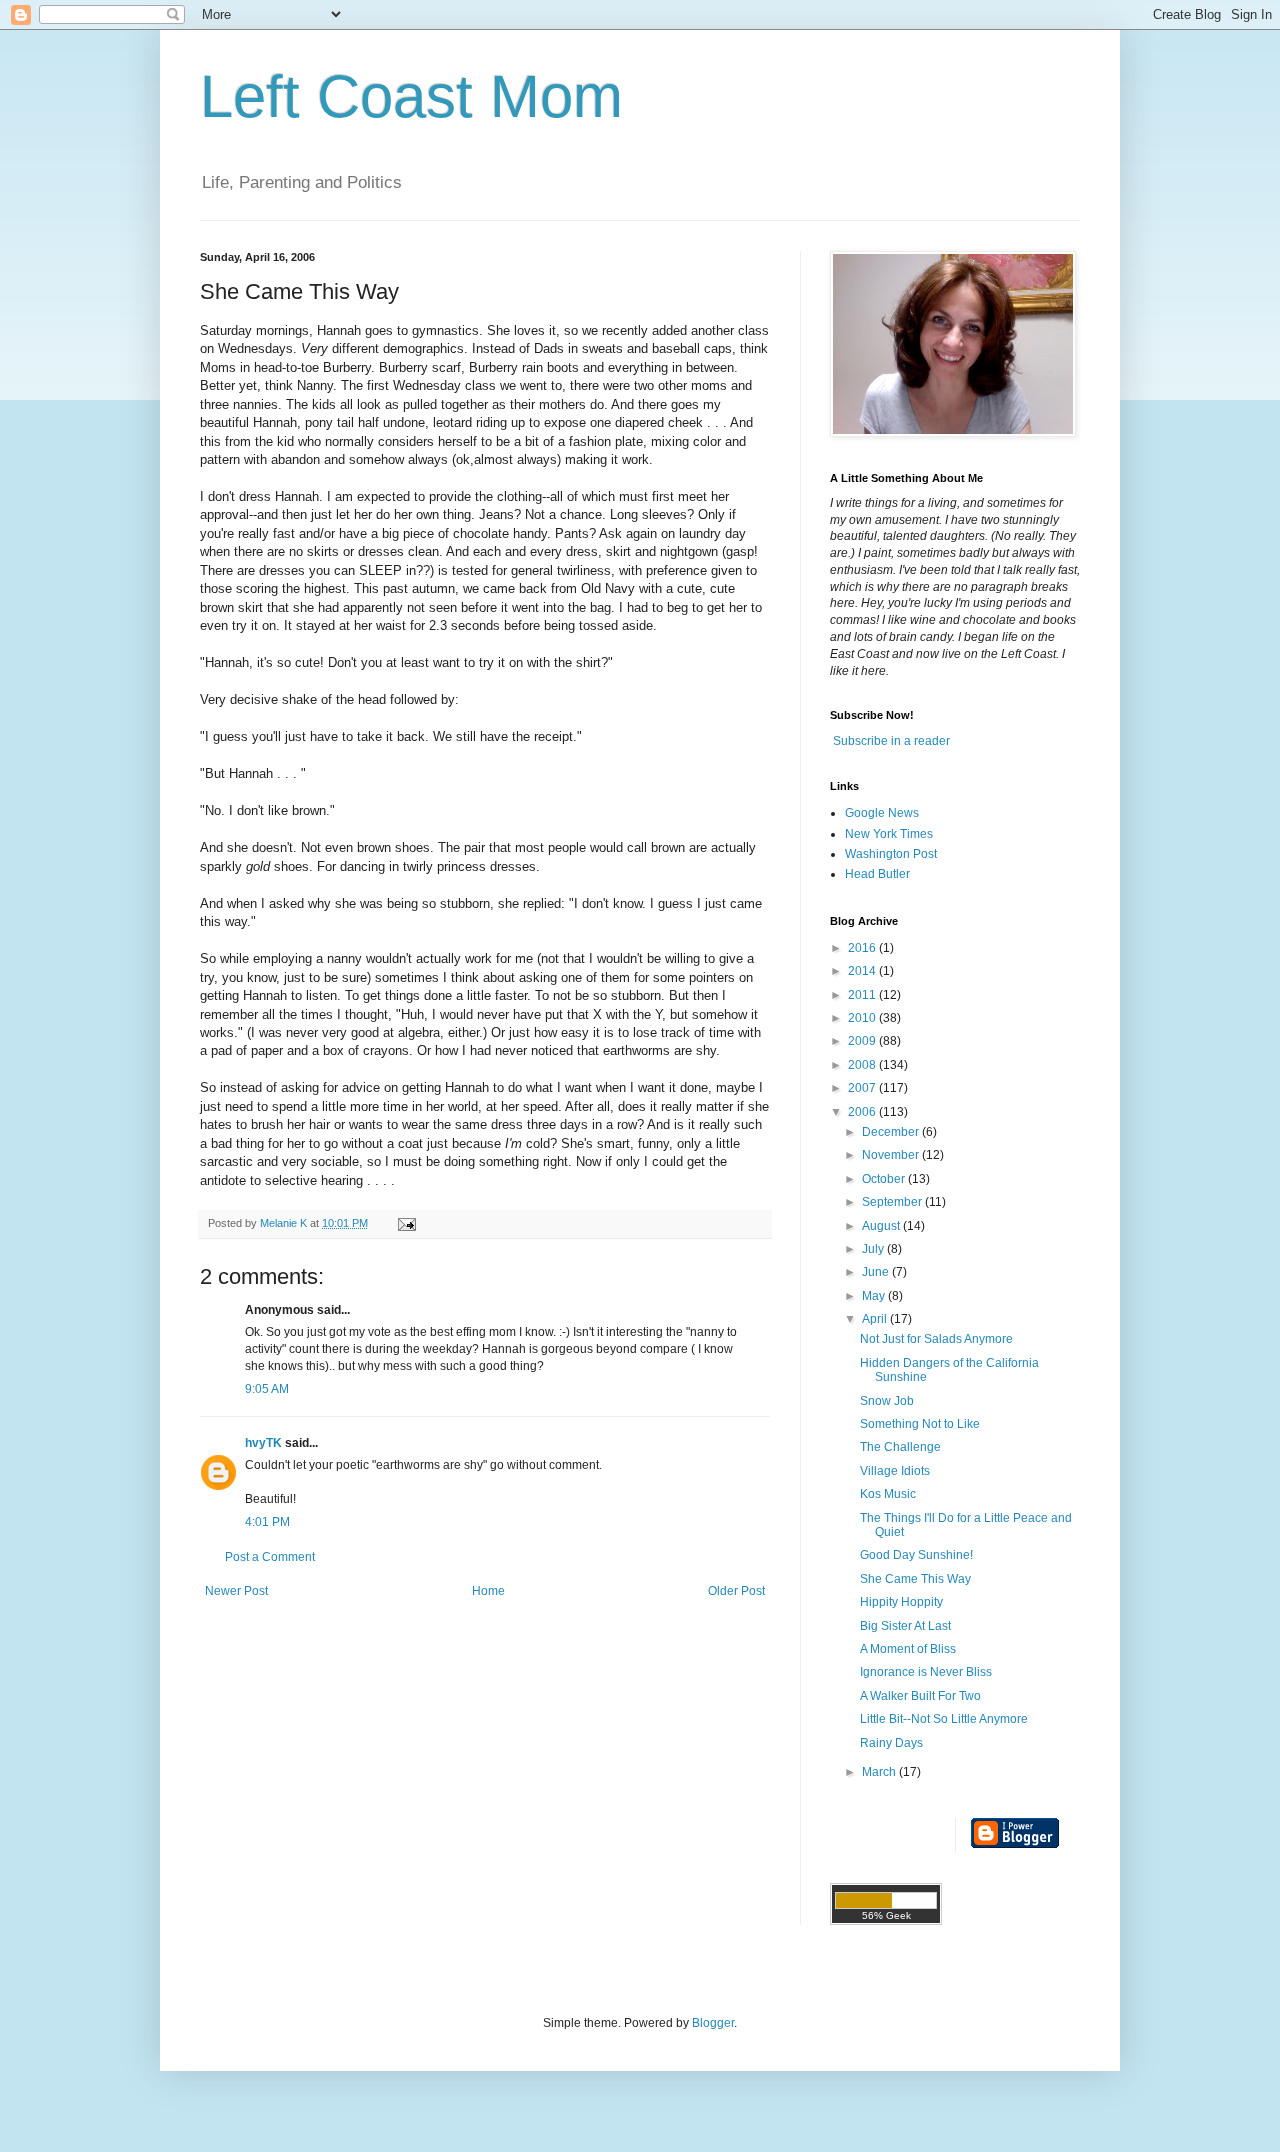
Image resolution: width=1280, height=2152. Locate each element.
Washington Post (891, 854)
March (880, 1772)
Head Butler (877, 874)
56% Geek (886, 1915)
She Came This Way (915, 1579)
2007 (863, 1088)
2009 (863, 1041)
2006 (863, 1112)
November (892, 1155)
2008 (863, 1065)
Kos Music (888, 1494)
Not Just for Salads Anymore (936, 1339)
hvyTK (263, 1443)
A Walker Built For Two (920, 1696)
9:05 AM (267, 1389)
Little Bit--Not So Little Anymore (944, 1719)
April (876, 1319)
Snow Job (887, 1401)
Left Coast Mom (411, 96)
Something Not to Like (920, 1424)
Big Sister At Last (905, 1626)
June (877, 1272)
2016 (863, 948)
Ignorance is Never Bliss (926, 1672)
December (892, 1132)
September (893, 1202)
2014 (863, 971)
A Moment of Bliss (908, 1649)
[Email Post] (406, 1223)
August (882, 1226)
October (885, 1179)
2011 (863, 995)
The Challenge (900, 1447)
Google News (882, 813)
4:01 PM (267, 1522)
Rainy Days (891, 1743)
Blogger (713, 2023)
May (875, 1296)
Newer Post (236, 1591)
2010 (863, 1018)
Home (488, 1591)
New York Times (889, 834)
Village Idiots (895, 1471)
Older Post (736, 1591)
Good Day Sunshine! (916, 1555)
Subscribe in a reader (891, 741)
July (874, 1249)
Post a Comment (270, 1557)
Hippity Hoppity (901, 1602)
